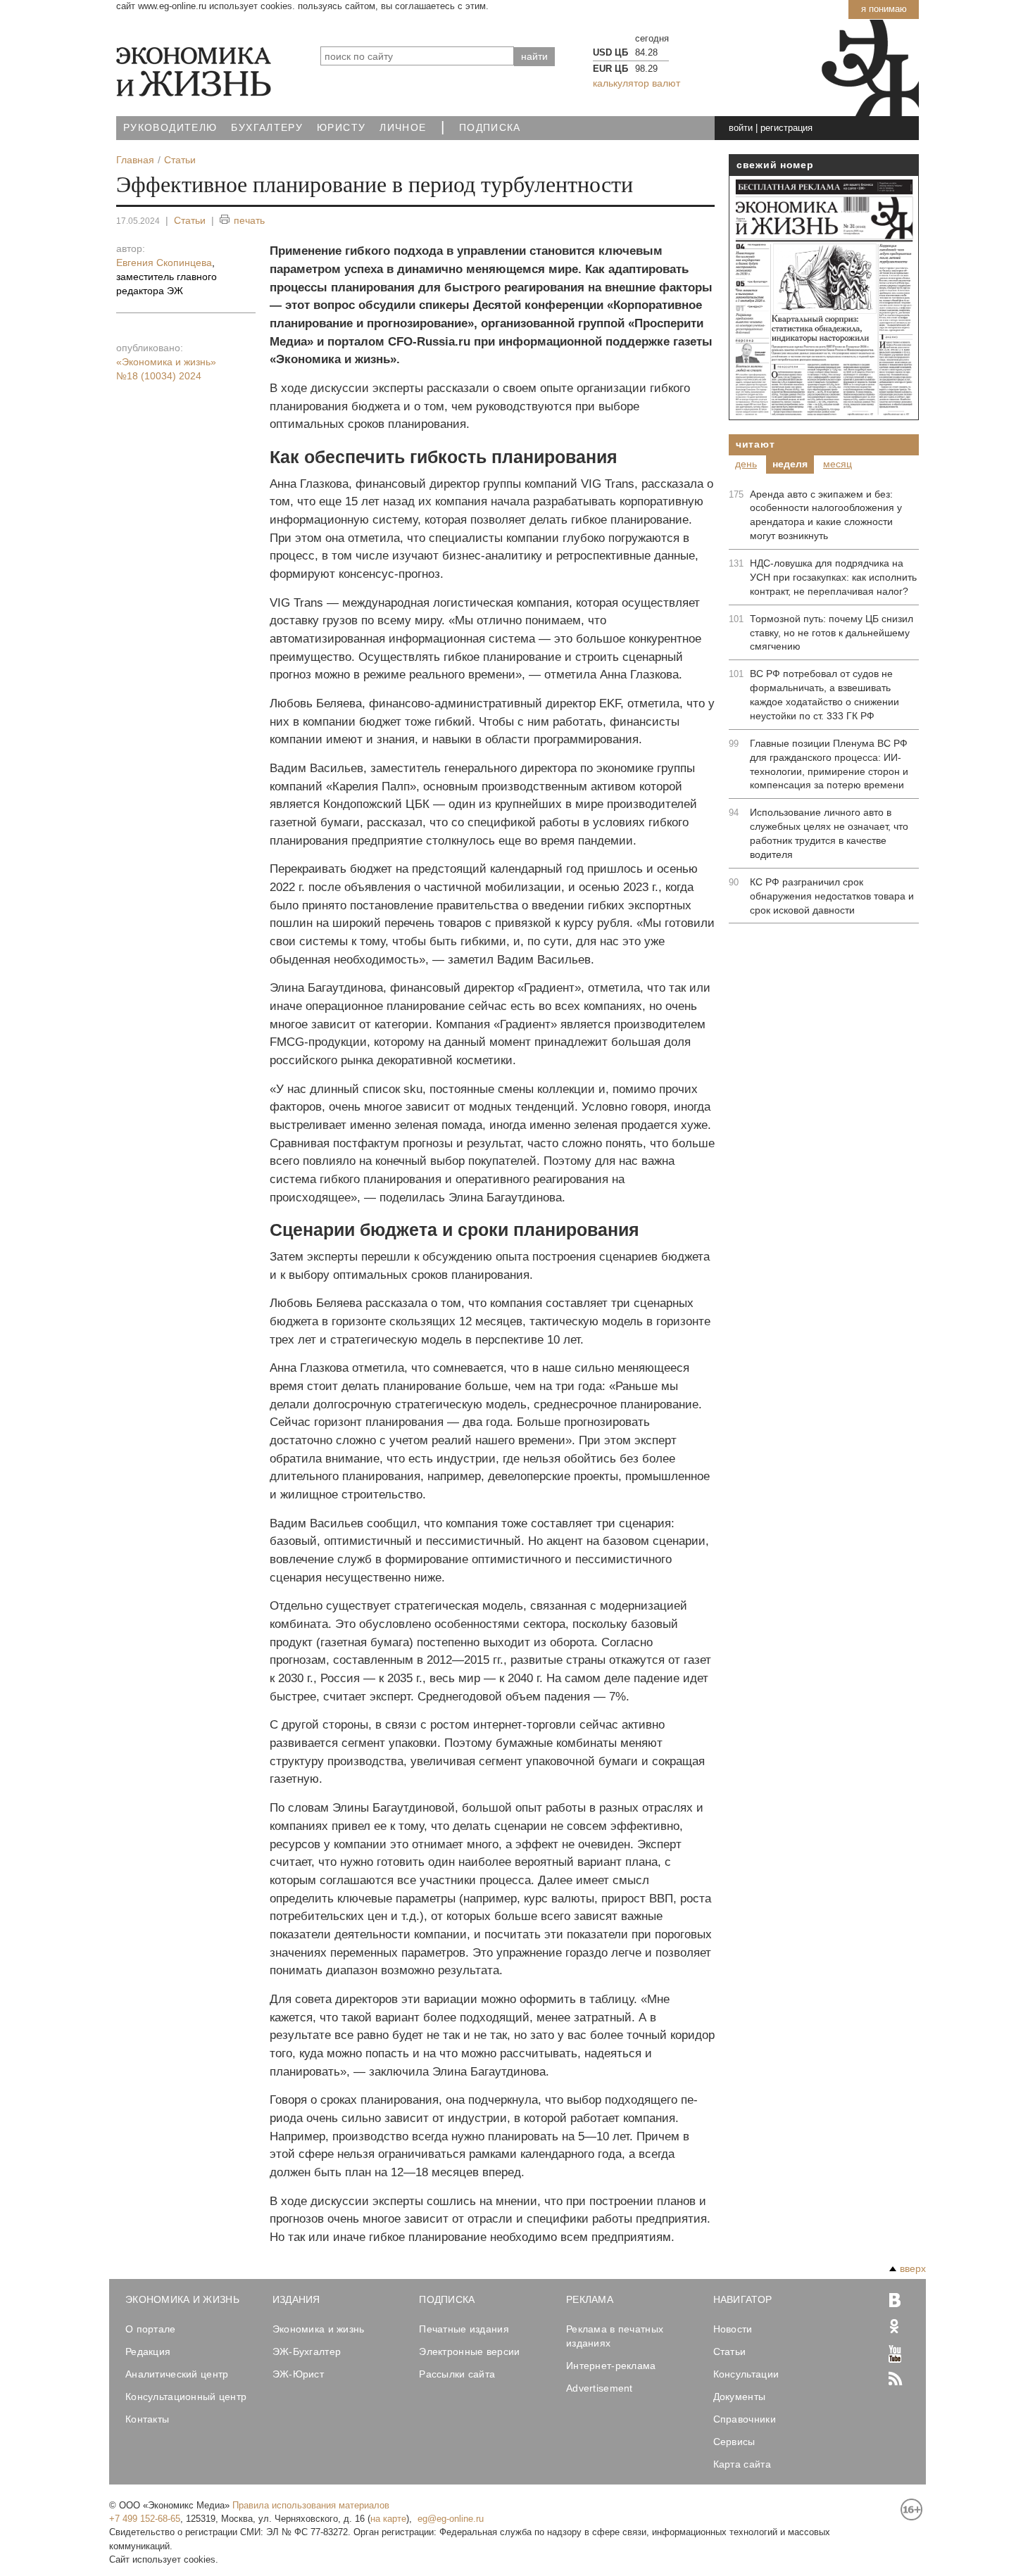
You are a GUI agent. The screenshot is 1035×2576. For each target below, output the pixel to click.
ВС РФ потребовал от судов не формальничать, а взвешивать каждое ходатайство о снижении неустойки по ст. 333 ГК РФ (824, 695)
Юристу (341, 128)
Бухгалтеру (267, 128)
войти (741, 128)
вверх (913, 2268)
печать (249, 220)
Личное (403, 128)
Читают (755, 444)
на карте (388, 2519)
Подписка (490, 128)
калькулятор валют (636, 83)
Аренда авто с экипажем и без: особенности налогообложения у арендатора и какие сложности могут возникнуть (826, 515)
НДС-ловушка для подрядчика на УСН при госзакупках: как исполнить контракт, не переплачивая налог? (833, 577)
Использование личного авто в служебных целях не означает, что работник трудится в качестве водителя (829, 833)
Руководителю (170, 128)
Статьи (190, 220)
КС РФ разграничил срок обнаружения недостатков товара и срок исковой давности (832, 896)
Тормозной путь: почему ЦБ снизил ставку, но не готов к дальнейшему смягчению (832, 633)
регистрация (786, 128)
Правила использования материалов (311, 2505)
